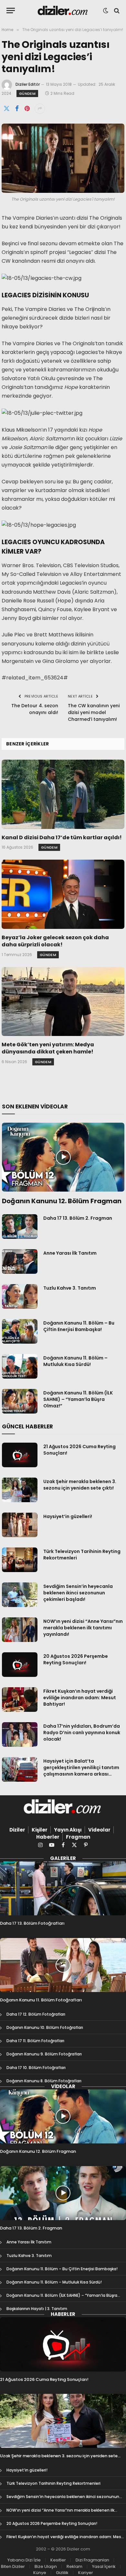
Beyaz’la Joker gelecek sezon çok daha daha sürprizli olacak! (55, 941)
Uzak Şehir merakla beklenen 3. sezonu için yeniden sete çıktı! (80, 1485)
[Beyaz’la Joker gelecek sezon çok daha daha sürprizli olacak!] (63, 894)
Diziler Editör (28, 84)
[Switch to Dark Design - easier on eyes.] (106, 11)
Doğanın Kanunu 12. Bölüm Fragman (62, 1201)
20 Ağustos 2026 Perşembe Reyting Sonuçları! (76, 1659)
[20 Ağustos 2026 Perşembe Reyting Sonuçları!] (20, 1665)
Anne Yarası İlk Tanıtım (70, 1253)
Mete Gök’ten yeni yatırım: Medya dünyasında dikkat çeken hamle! (48, 1048)
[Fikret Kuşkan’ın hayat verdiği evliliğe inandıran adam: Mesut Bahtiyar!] (20, 1700)
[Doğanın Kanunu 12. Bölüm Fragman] (63, 1157)
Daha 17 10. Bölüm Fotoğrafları (36, 2068)
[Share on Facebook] (17, 109)
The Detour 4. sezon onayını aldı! (35, 709)
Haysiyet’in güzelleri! (68, 1516)
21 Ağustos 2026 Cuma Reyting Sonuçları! (44, 2379)
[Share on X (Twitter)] (6, 109)
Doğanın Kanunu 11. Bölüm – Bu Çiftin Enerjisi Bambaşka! (79, 1326)
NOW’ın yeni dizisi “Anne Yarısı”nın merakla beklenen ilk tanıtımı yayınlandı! (83, 1628)
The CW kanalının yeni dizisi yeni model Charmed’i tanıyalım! (94, 712)
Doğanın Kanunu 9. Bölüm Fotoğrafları (44, 2054)
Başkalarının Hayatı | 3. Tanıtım (37, 2309)
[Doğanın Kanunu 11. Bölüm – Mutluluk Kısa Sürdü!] (20, 1366)
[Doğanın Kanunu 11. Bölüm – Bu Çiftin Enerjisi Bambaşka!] (20, 1331)
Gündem (27, 94)
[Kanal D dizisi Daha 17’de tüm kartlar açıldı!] (63, 794)
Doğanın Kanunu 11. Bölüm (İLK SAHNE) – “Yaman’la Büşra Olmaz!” (78, 1399)
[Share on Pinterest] (27, 109)
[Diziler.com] (63, 11)
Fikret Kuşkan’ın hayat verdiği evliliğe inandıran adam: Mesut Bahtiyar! (80, 1698)
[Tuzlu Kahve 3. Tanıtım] (20, 1296)
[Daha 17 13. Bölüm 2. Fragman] (20, 1227)
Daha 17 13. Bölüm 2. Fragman (78, 1218)
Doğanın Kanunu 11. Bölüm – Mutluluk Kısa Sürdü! (75, 1361)
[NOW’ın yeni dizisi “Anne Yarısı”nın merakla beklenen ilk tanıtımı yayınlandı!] (20, 1630)
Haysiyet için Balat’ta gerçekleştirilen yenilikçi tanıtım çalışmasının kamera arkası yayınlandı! (81, 1771)
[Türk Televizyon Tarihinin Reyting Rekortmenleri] (20, 1560)
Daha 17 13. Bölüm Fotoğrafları (32, 1923)
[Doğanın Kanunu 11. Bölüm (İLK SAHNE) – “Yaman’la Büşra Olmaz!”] (20, 1401)
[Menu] (11, 11)
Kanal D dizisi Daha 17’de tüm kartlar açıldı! (62, 837)
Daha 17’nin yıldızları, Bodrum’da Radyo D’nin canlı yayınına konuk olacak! (82, 1733)
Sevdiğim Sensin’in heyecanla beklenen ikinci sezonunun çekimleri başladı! (78, 1593)
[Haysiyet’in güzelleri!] (20, 1525)
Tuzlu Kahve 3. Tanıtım (70, 1288)
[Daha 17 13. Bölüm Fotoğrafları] (63, 1888)
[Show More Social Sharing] (40, 109)
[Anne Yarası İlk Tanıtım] (20, 1261)
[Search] (116, 11)
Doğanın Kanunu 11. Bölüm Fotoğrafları (41, 2000)
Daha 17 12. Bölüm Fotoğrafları (36, 2014)
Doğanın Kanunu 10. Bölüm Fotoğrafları (45, 2027)
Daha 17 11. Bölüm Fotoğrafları (35, 2041)
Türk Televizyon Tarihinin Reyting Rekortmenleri (53, 2483)
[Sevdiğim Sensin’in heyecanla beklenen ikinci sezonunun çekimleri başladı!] (20, 1595)
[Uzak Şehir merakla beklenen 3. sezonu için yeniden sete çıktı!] (20, 1490)
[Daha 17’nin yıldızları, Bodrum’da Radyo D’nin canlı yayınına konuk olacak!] (20, 1734)
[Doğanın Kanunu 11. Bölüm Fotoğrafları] (63, 1965)
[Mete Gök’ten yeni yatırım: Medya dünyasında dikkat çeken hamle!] (63, 1002)
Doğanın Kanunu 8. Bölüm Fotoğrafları (44, 2081)
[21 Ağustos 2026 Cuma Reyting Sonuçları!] (20, 1455)
